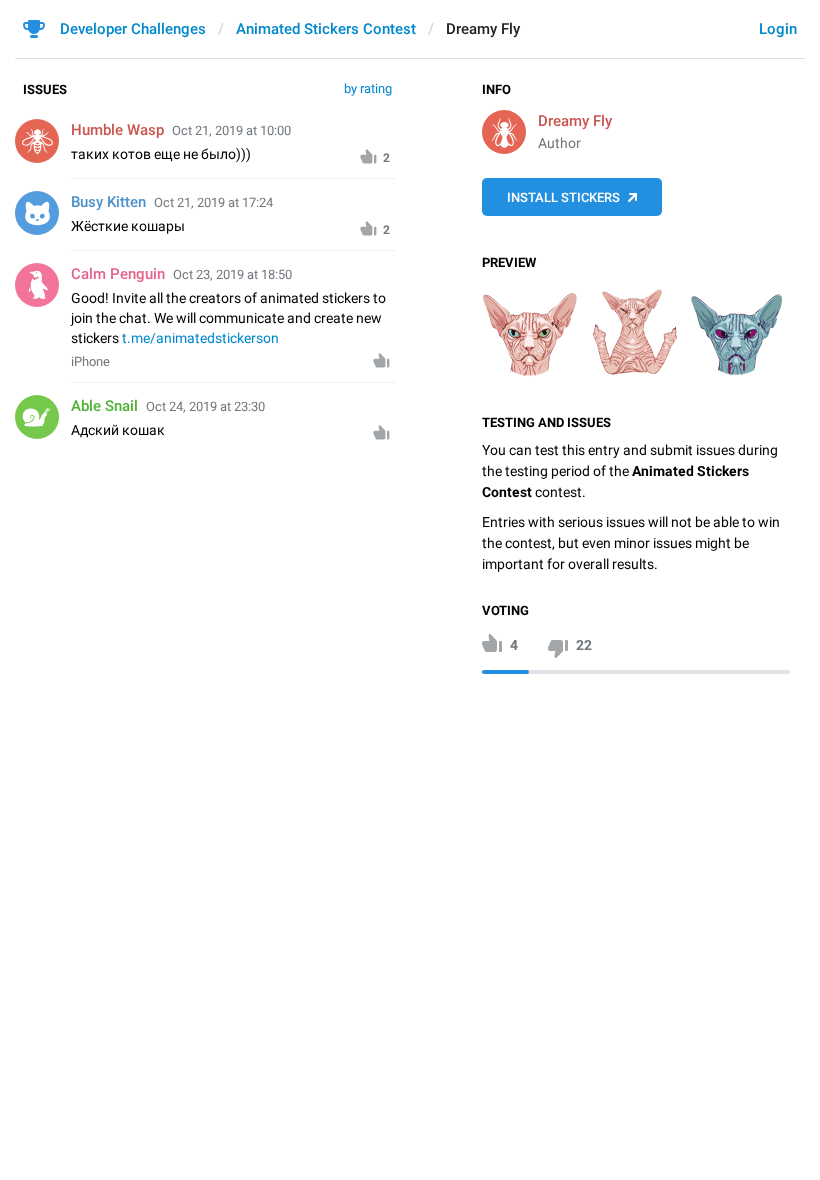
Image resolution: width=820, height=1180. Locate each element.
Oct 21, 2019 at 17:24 (213, 202)
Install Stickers (563, 197)
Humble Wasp (117, 130)
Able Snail (104, 406)
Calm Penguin (118, 274)
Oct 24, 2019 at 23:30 (205, 406)
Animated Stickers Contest (326, 29)
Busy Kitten (108, 202)
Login (778, 29)
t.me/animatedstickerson (200, 338)
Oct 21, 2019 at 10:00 (231, 130)
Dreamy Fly (575, 121)
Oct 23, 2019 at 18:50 (232, 274)
